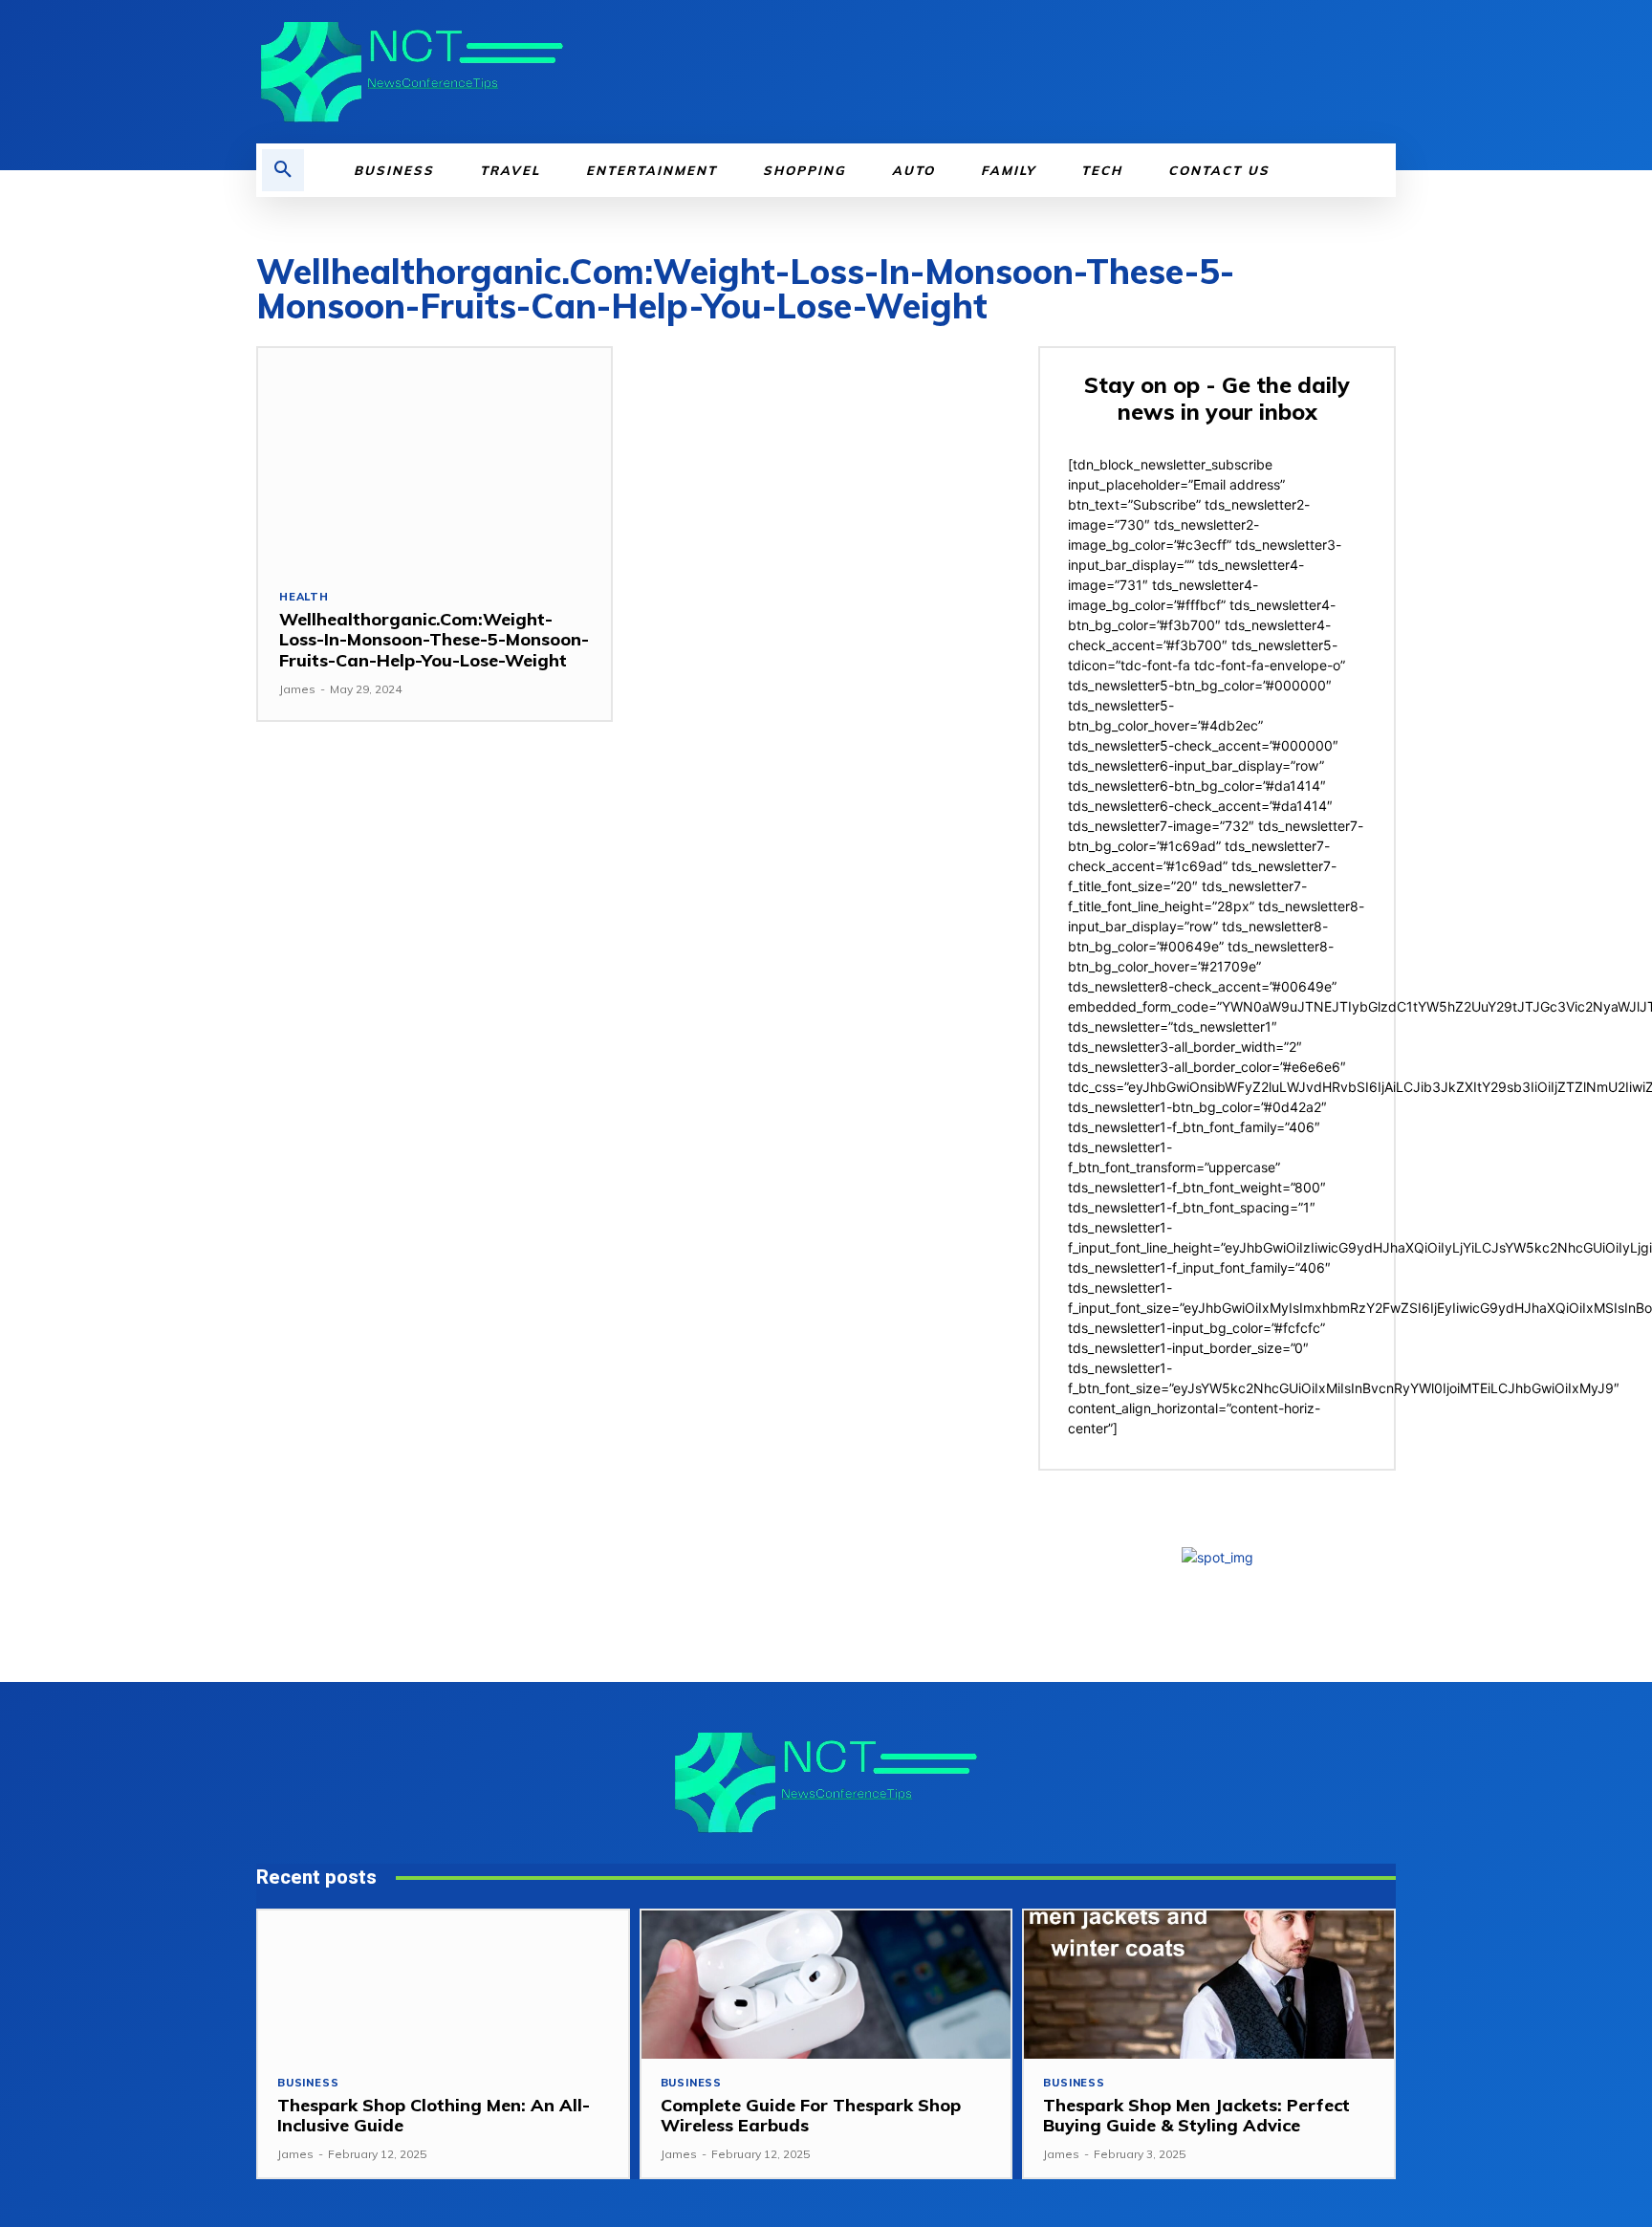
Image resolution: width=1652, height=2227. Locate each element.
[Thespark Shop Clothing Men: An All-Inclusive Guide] (443, 1985)
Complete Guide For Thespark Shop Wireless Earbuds (811, 2116)
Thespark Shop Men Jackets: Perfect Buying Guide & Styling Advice (1196, 2116)
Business (308, 2083)
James (297, 689)
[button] (283, 170)
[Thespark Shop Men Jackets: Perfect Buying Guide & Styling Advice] (1209, 1985)
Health (304, 597)
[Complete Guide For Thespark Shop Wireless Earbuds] (826, 1985)
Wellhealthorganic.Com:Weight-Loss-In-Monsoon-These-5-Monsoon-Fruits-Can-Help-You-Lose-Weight (434, 640)
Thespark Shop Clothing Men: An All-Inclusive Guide (434, 2116)
